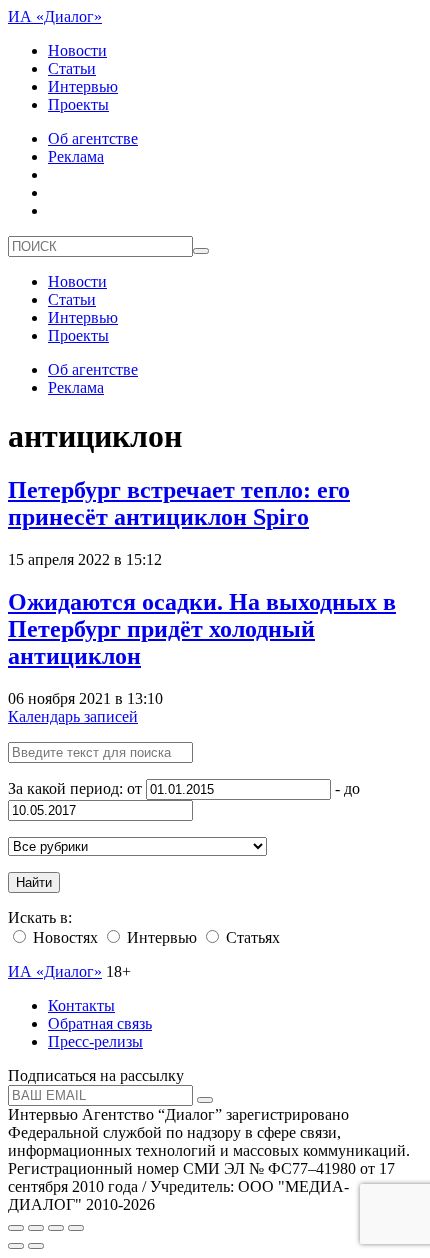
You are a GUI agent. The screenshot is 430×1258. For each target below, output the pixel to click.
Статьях (251, 937)
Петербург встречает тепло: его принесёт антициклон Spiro (179, 503)
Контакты (81, 1005)
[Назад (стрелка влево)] (16, 1246)
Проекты (78, 104)
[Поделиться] (36, 1228)
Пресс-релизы (95, 1041)
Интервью (83, 86)
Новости (77, 50)
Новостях (63, 937)
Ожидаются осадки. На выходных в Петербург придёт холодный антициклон (202, 629)
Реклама (76, 156)
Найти (34, 882)
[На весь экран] (56, 1228)
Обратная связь (100, 1023)
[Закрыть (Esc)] (16, 1228)
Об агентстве (93, 138)
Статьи (72, 68)
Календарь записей (73, 716)
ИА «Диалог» (55, 16)
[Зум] (76, 1228)
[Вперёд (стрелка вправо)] (36, 1246)
